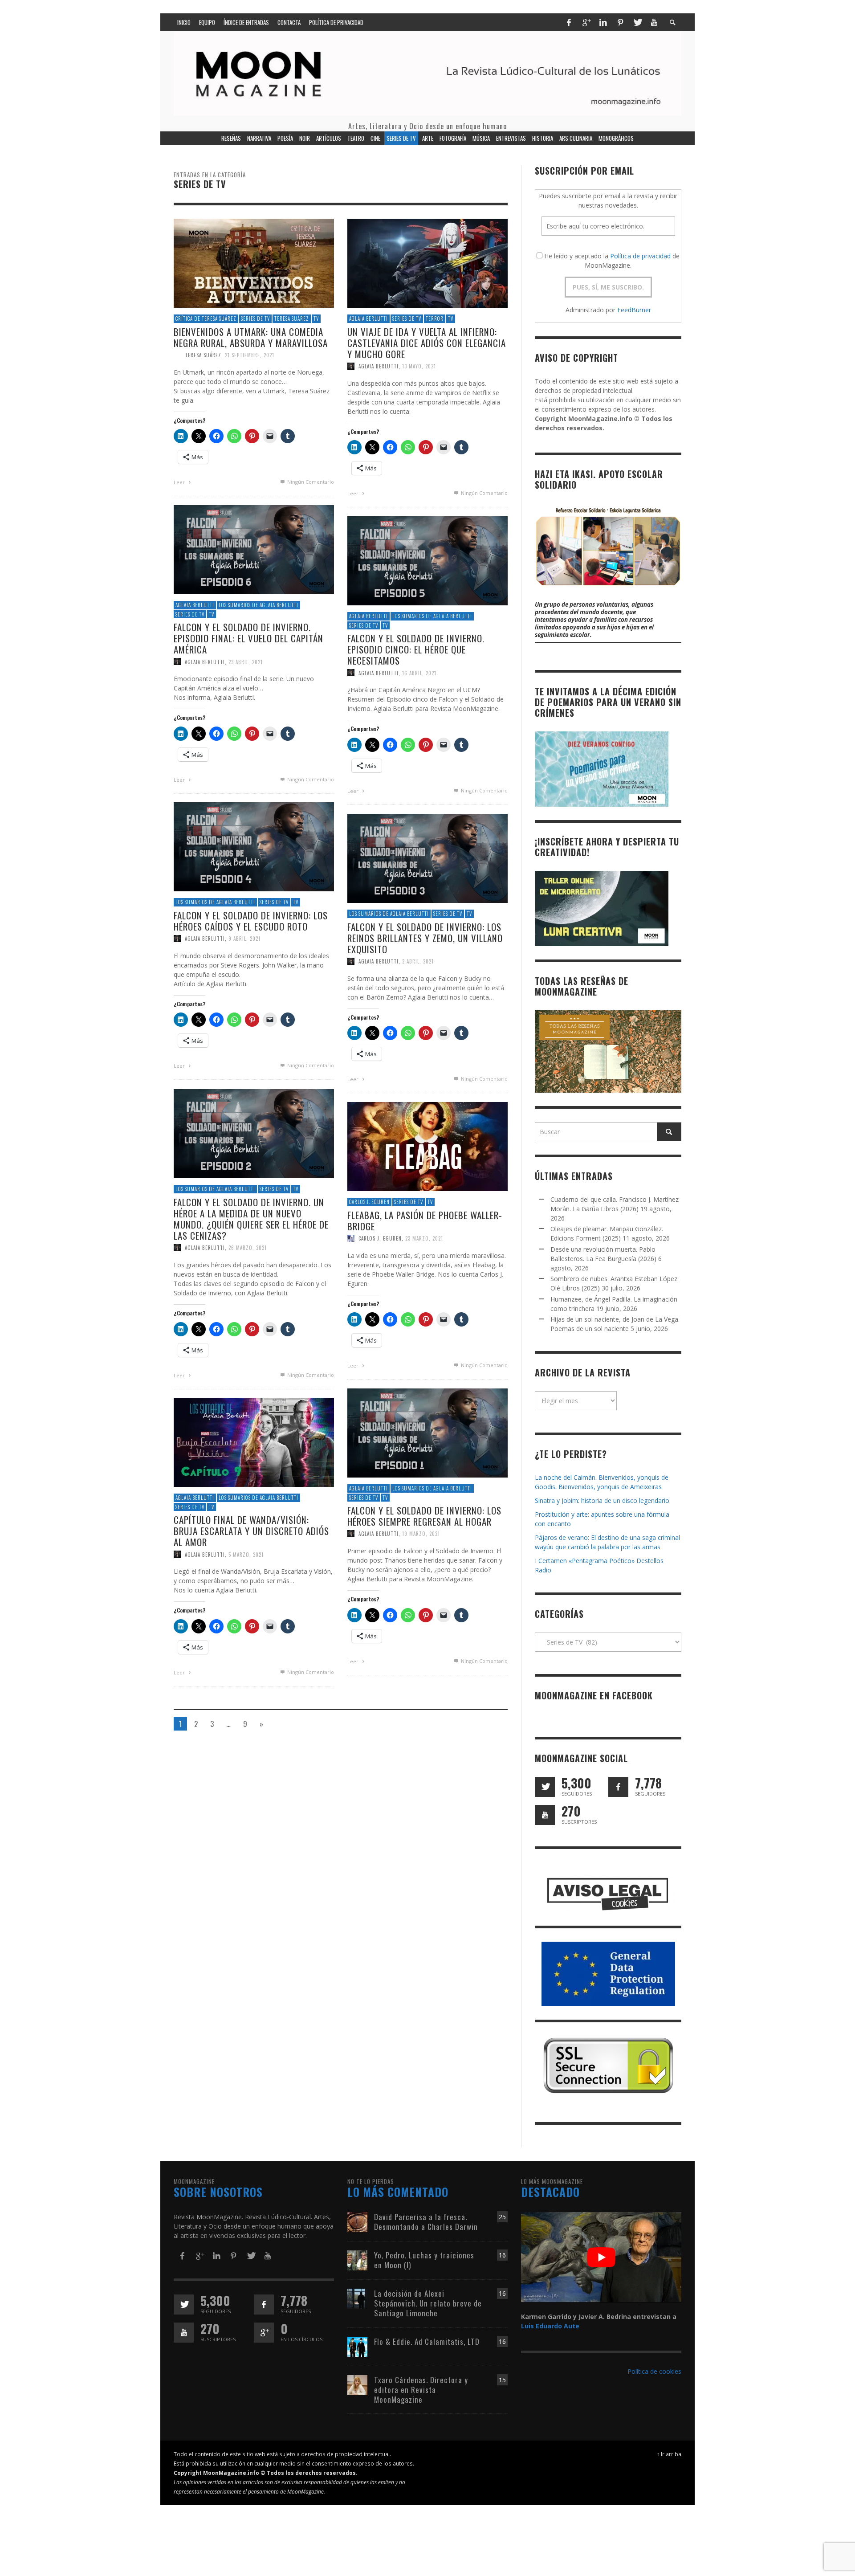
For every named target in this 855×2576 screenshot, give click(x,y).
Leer (180, 482)
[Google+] (586, 22)
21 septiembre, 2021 (250, 355)
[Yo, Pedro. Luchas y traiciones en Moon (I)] (357, 2260)
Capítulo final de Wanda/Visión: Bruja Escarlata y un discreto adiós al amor (251, 1531)
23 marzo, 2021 (424, 1238)
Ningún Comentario (310, 482)
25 (502, 2217)
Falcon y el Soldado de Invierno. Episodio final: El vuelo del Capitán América (248, 638)
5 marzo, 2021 (246, 1554)
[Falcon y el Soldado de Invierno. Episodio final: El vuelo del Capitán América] (254, 549)
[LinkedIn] (603, 22)
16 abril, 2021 (419, 673)
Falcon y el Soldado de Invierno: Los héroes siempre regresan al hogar (424, 1516)
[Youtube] (654, 22)
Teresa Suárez (292, 318)
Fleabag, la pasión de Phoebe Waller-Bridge (425, 1221)
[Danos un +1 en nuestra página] (264, 2333)
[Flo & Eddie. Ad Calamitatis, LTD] (357, 2346)
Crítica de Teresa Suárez (206, 318)
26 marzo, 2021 (248, 1248)
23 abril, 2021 (246, 661)
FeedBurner (634, 310)
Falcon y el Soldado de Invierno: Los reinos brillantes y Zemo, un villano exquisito (425, 938)
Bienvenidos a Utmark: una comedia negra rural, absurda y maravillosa (251, 337)
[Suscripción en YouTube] (545, 1815)
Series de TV (255, 318)
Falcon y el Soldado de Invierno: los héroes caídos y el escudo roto (251, 921)
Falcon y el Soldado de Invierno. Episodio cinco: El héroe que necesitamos (416, 649)
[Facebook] (569, 22)
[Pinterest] (620, 22)
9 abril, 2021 (244, 939)
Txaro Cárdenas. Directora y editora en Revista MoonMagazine (421, 2390)
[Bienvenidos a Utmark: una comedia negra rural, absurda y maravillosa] (254, 263)
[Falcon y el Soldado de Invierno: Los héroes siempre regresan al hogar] (427, 1432)
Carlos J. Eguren (369, 1202)
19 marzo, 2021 (421, 1534)
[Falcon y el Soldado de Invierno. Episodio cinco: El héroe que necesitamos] (427, 560)
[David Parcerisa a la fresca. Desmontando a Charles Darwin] (357, 2221)
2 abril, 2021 (418, 961)
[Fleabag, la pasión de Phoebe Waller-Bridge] (427, 1146)
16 (502, 2255)
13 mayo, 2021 (419, 366)
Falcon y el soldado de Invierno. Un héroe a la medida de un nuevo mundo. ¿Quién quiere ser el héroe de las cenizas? (251, 1219)
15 (502, 2380)
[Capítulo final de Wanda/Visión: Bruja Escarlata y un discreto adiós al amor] (254, 1442)
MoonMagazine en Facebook (594, 1695)
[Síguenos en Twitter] (545, 1787)
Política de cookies (654, 2371)
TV (316, 318)
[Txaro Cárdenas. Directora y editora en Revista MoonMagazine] (357, 2384)
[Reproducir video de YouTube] (601, 2257)
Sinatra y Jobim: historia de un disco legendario (602, 1500)
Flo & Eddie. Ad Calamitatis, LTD (427, 2341)
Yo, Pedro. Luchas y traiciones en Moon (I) (424, 2260)
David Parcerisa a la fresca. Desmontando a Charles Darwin (426, 2222)
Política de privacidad (640, 256)
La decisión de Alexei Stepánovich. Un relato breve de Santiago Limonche (428, 2303)
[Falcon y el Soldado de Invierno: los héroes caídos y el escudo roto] (254, 846)
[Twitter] (637, 22)
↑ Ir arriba (669, 2454)
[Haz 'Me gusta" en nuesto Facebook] (618, 1787)
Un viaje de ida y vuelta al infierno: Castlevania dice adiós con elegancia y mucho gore (427, 343)
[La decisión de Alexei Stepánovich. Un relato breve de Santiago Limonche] (357, 2298)
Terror (435, 318)
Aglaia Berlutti (368, 318)
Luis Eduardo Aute (550, 2326)
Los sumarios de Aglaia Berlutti (259, 605)
